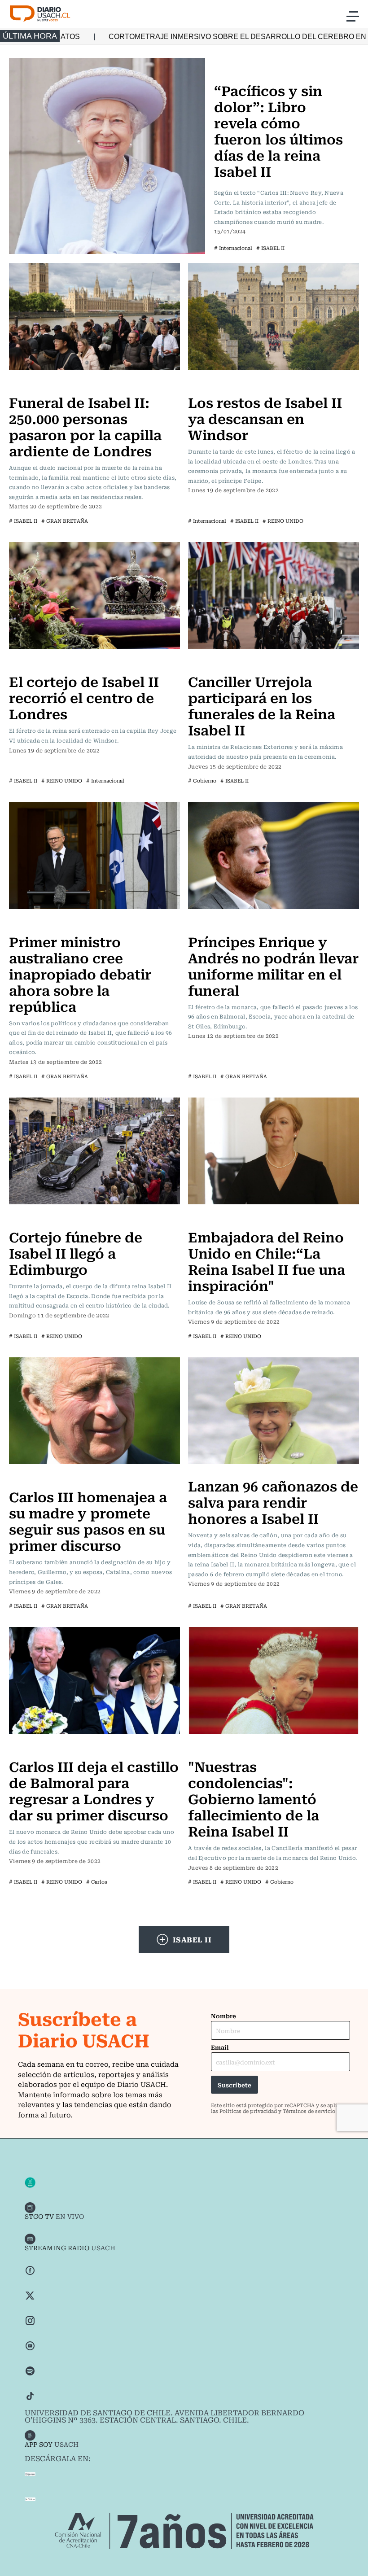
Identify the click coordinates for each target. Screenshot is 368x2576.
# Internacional (233, 248)
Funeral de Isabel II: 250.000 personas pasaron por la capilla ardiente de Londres (85, 426)
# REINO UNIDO (283, 521)
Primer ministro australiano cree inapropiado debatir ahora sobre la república (80, 973)
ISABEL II (192, 1939)
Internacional (238, 63)
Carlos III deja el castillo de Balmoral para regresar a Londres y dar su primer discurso (94, 1790)
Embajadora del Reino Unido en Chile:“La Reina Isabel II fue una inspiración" (267, 1261)
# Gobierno (202, 781)
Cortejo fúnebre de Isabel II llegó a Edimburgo (76, 1253)
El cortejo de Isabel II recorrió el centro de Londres (84, 697)
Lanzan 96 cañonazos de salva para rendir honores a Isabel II (273, 1502)
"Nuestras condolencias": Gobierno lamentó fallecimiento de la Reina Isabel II (254, 1798)
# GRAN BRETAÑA (65, 521)
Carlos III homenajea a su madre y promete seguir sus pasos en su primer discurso (88, 1520)
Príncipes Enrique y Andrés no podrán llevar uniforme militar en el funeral (273, 965)
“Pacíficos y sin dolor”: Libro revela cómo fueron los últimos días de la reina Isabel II (278, 130)
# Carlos (97, 1882)
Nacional (205, 663)
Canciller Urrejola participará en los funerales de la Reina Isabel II (262, 705)
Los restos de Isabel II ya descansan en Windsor (265, 418)
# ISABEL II (270, 248)
